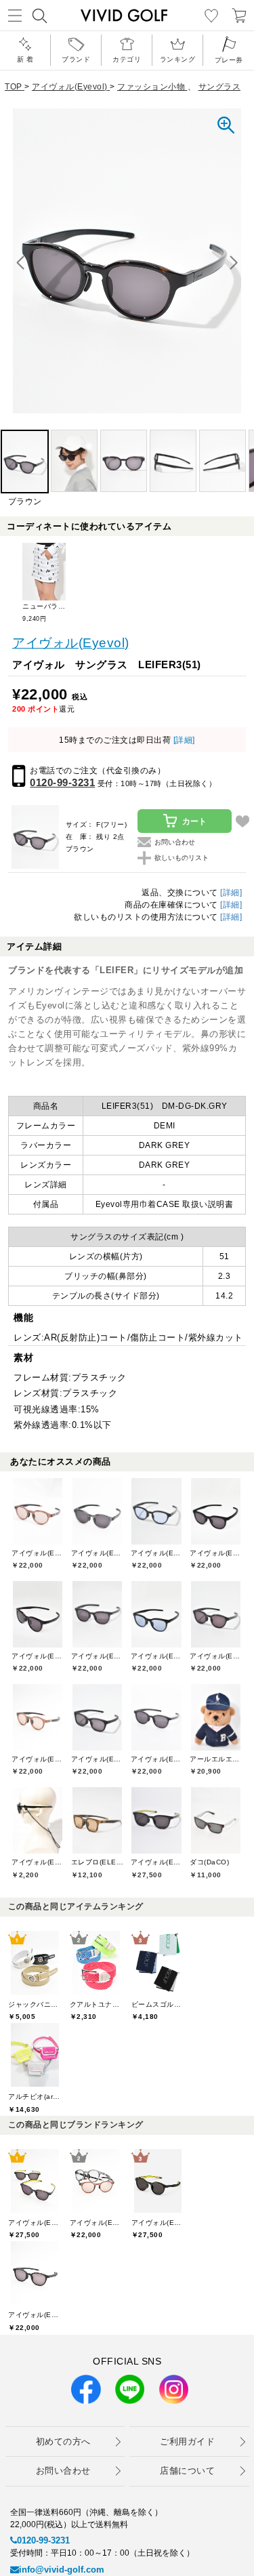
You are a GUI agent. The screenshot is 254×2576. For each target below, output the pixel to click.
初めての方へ (63, 2441)
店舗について (187, 2471)
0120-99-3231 (62, 782)
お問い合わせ (63, 2471)
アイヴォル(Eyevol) (71, 643)
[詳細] (183, 740)
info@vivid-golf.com (62, 2570)
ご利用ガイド (187, 2441)
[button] (234, 263)
